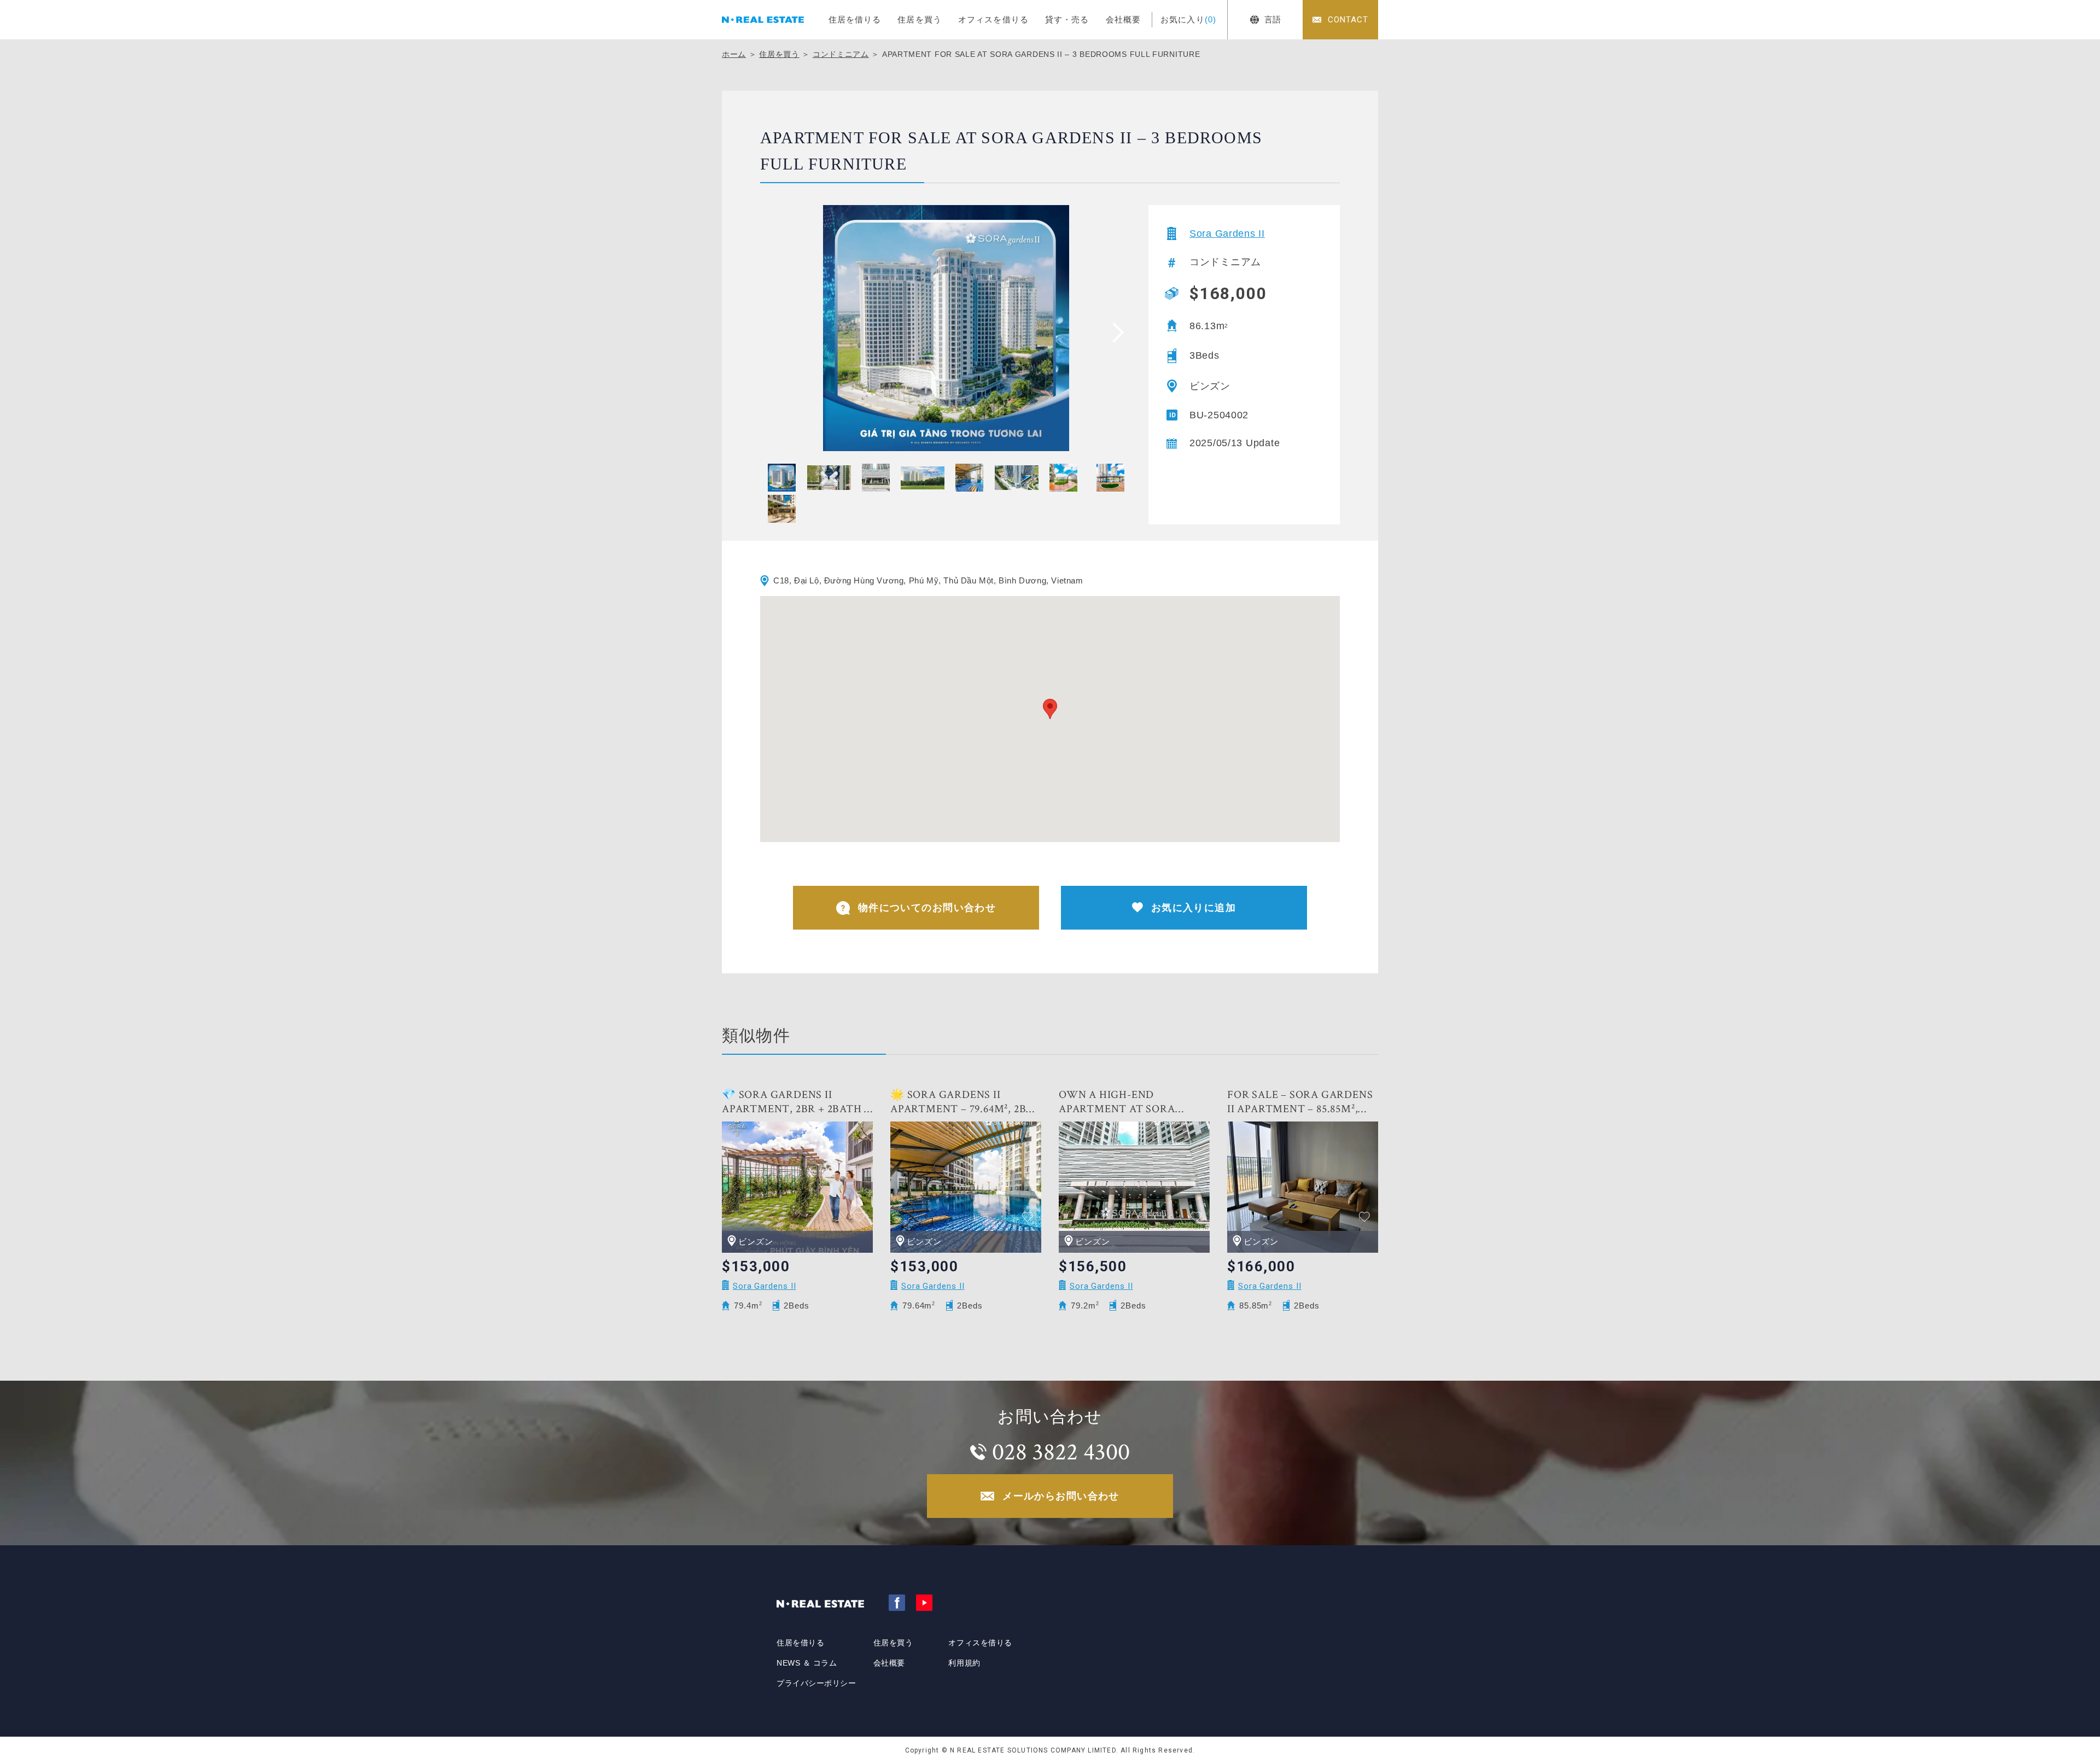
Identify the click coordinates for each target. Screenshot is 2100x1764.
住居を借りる (855, 19)
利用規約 (964, 1663)
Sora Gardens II (1227, 233)
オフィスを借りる (993, 19)
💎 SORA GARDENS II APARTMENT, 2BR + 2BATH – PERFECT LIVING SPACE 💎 (796, 1102)
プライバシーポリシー (816, 1683)
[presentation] (1115, 332)
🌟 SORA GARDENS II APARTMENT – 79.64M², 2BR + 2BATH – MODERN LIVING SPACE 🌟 (962, 1102)
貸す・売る (1067, 19)
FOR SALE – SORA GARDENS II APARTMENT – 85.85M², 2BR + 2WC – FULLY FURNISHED (1300, 1102)
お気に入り (1188, 19)
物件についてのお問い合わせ (927, 908)
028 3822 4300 (1061, 1452)
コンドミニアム (841, 54)
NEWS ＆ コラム (807, 1663)
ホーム (734, 54)
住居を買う (920, 19)
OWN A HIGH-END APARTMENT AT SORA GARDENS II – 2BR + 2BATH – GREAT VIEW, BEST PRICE (1133, 1102)
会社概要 (1124, 19)
